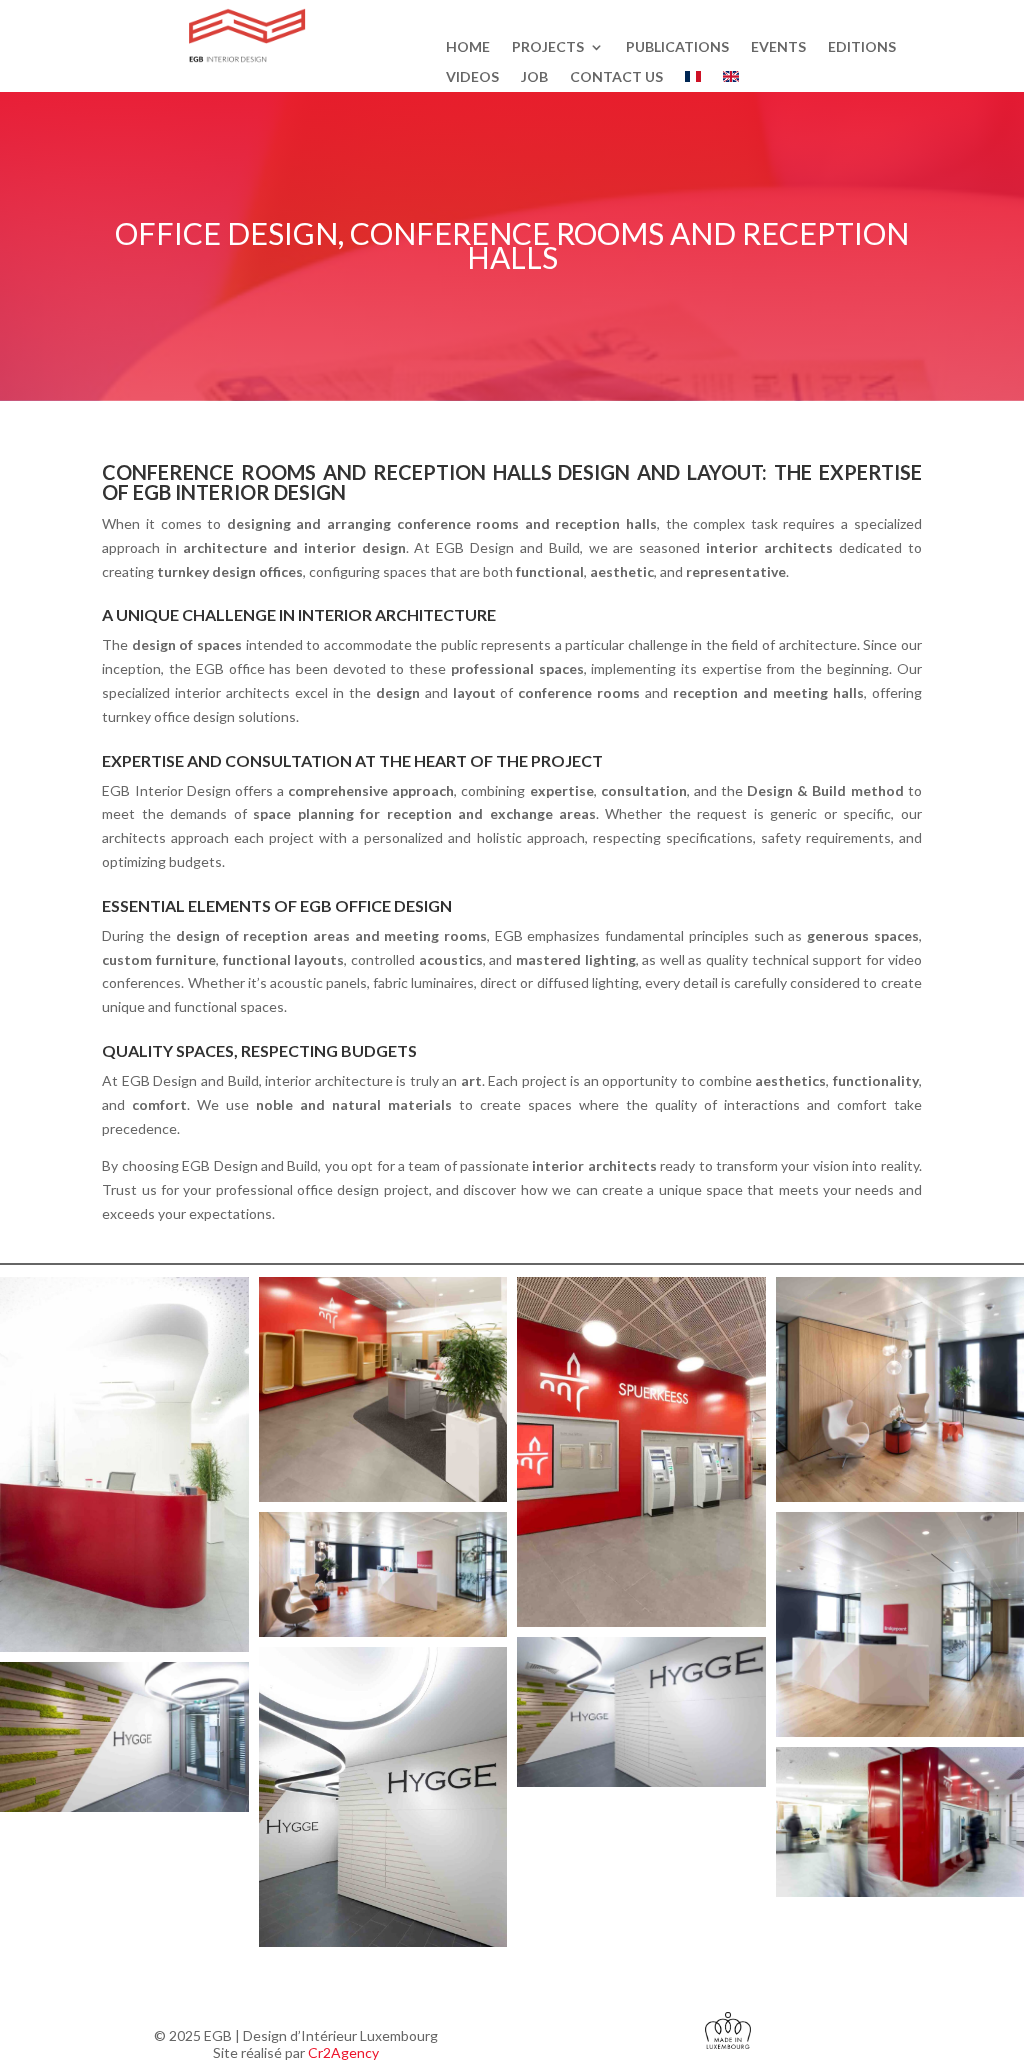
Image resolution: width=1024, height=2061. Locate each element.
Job (534, 77)
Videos (472, 77)
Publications (677, 47)
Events (778, 47)
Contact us (616, 77)
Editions (862, 47)
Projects (548, 47)
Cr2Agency (343, 2052)
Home (468, 47)
